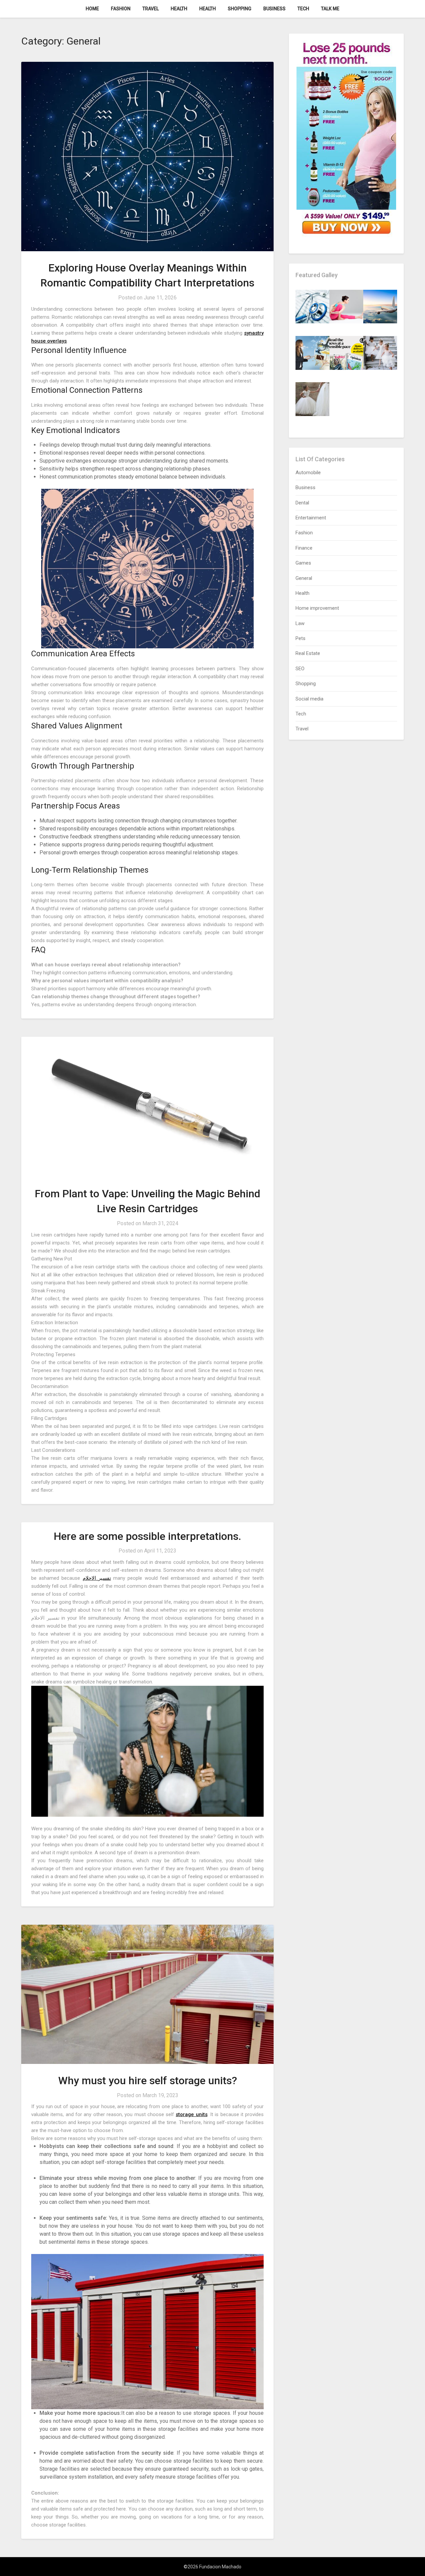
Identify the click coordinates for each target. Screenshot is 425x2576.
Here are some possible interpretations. (147, 1536)
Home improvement (317, 608)
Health (179, 9)
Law (300, 623)
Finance (304, 548)
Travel (151, 9)
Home (92, 9)
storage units (191, 2114)
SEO (300, 669)
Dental (302, 503)
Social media (309, 699)
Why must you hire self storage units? (148, 2081)
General (304, 578)
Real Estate (308, 653)
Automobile (308, 473)
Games (303, 563)
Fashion (121, 9)
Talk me (330, 9)
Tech (303, 9)
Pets (300, 638)
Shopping (240, 9)
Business (274, 9)
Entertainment (311, 518)
